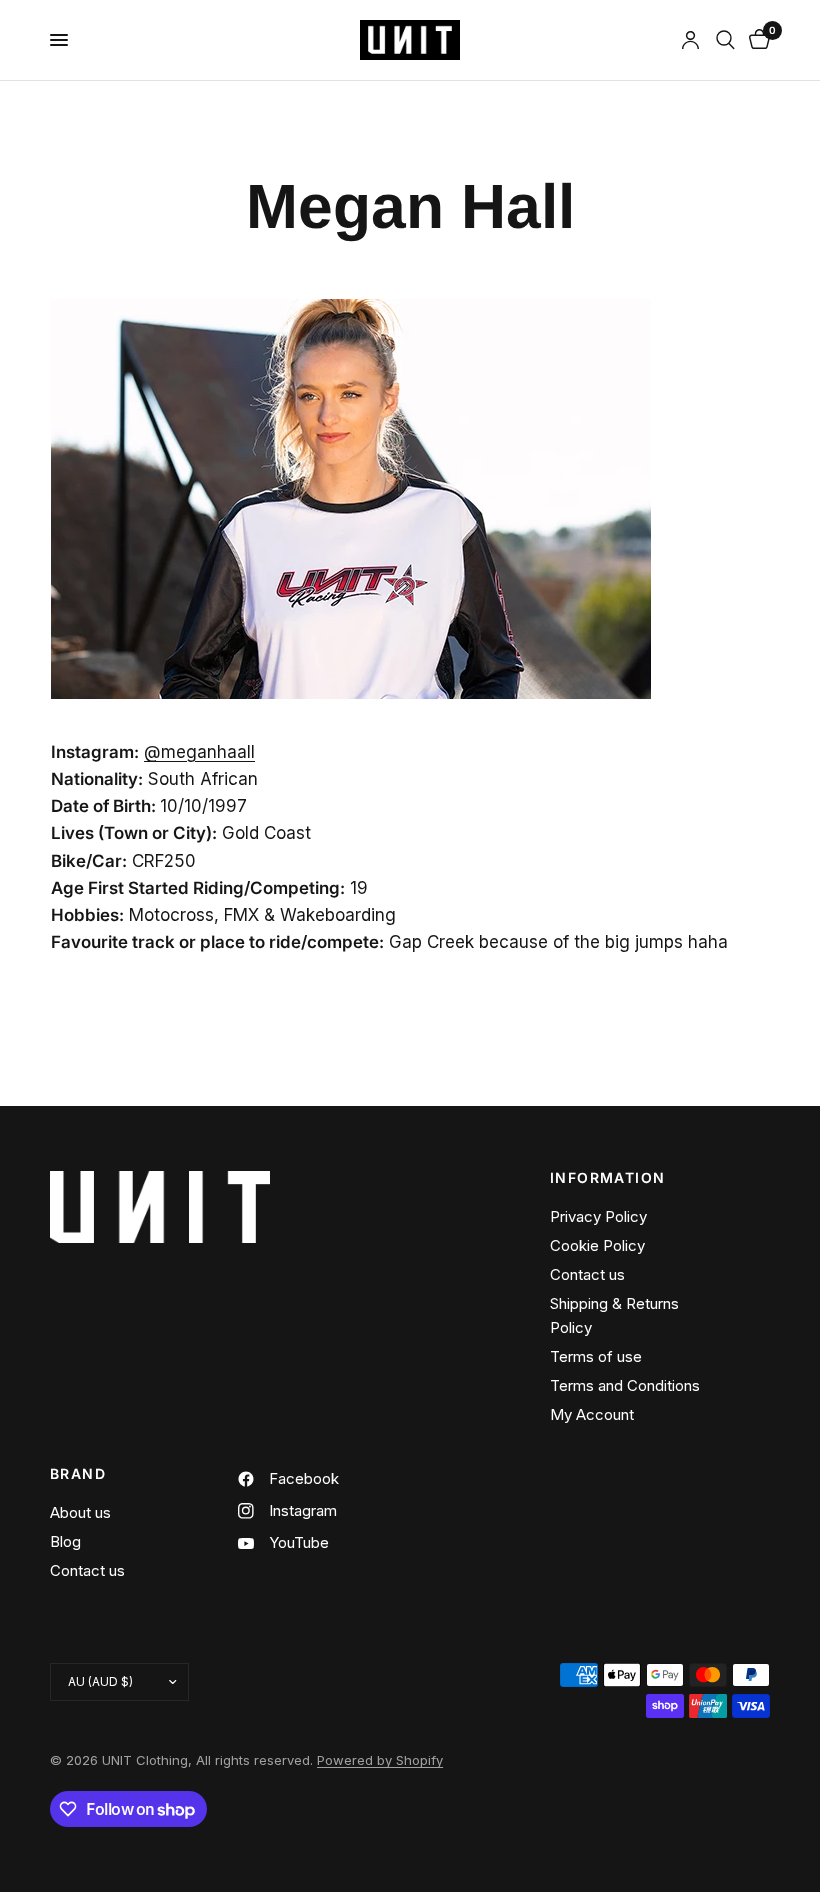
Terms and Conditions (625, 1385)
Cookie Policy (597, 1245)
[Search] (725, 40)
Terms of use (596, 1356)
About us (80, 1512)
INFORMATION (607, 1178)
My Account (592, 1414)
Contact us (587, 1274)
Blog (65, 1541)
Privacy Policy (598, 1216)
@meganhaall (199, 752)
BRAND (78, 1474)
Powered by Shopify (380, 1760)
